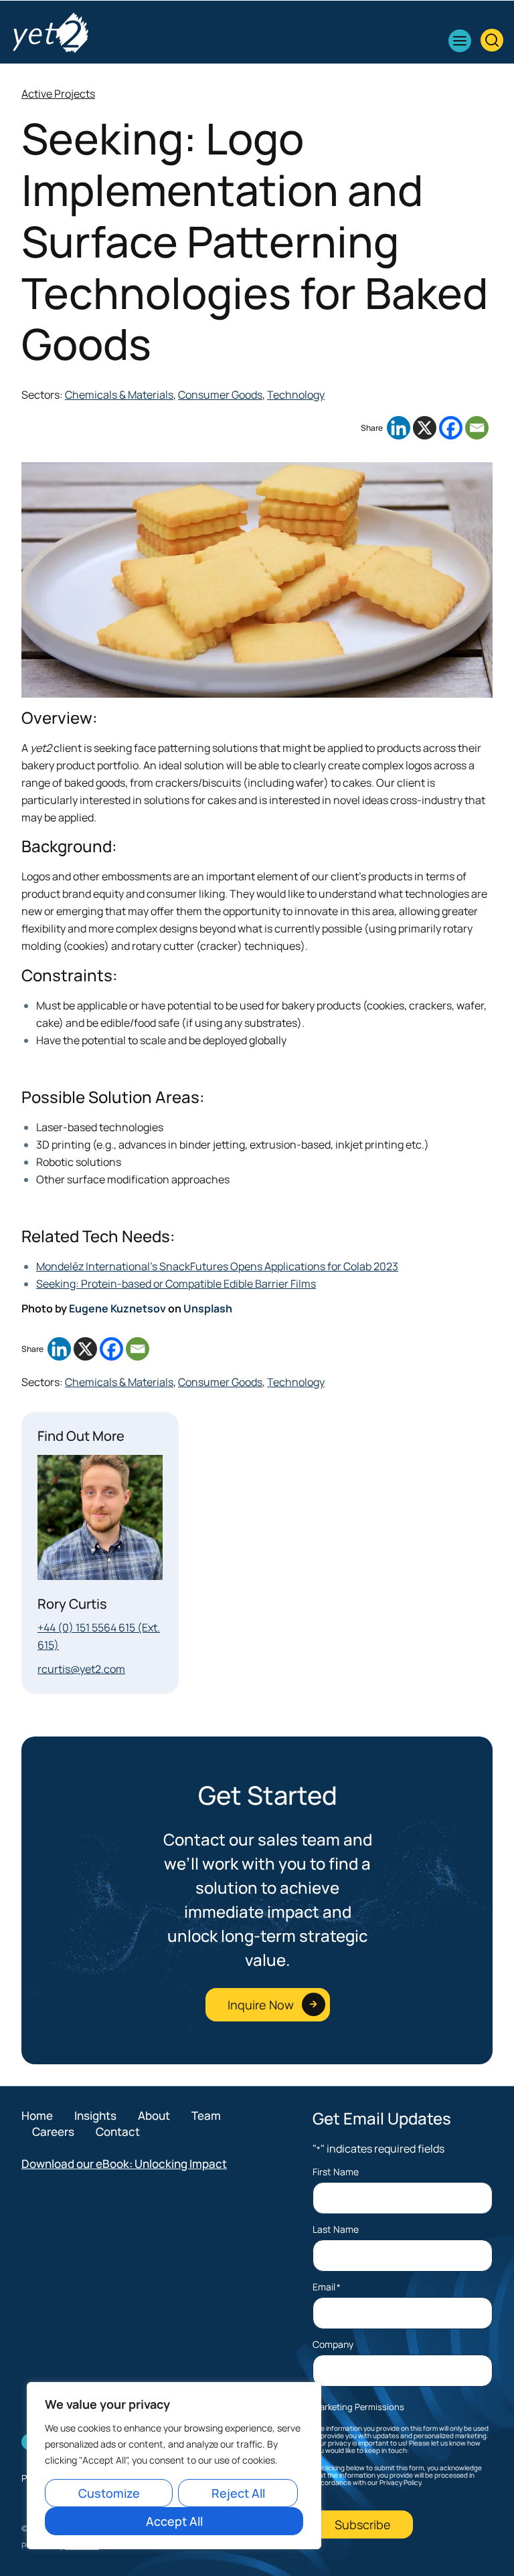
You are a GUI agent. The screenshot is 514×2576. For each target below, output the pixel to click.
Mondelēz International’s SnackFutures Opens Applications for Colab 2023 (217, 1266)
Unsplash (208, 1308)
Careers (53, 2132)
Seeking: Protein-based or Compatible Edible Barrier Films (176, 1284)
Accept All (174, 2521)
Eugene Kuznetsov (117, 1308)
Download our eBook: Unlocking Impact (124, 2164)
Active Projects (58, 94)
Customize (109, 2493)
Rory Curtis (72, 1604)
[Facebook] (451, 428)
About (154, 2115)
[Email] (477, 428)
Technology (296, 395)
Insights (95, 2115)
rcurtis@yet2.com (81, 1669)
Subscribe (363, 2524)
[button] (460, 41)
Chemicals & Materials (119, 395)
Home (37, 2115)
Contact (118, 2132)
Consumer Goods (220, 395)
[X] (425, 428)
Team (206, 2115)
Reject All (238, 2493)
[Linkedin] (399, 428)
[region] (174, 2466)
